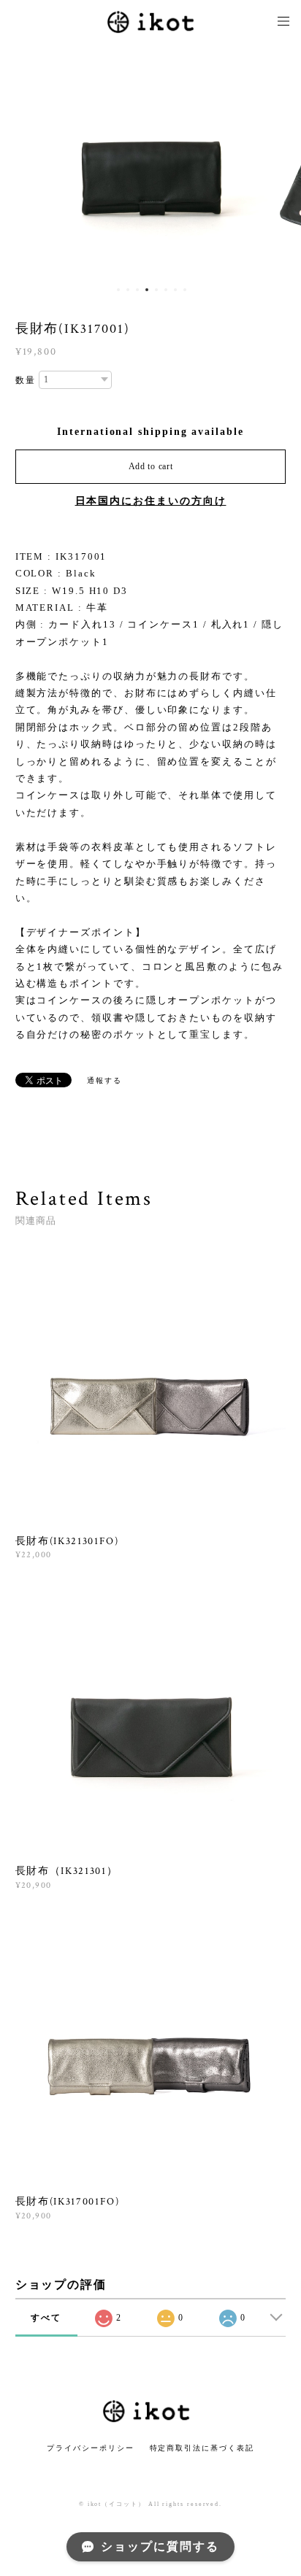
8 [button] (185, 290)
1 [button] (118, 290)
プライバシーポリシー (90, 2448)
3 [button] (137, 290)
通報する (104, 1080)
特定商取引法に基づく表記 (202, 2448)
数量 (26, 380)
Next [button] (279, 161)
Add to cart (151, 466)
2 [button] (128, 290)
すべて (46, 2318)
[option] (161, 161)
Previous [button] (22, 161)
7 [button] (175, 290)
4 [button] (147, 290)
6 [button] (166, 290)
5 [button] (156, 290)
